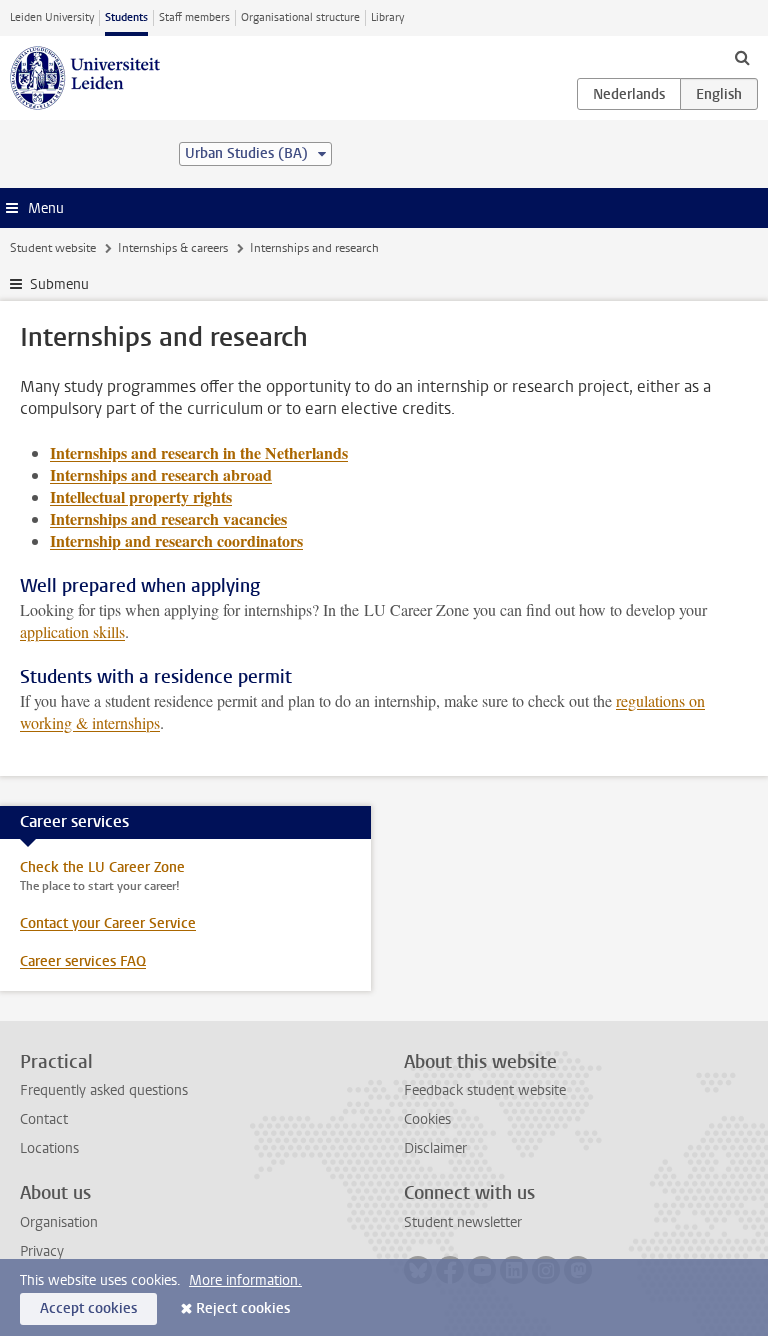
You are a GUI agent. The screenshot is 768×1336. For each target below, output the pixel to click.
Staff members (194, 17)
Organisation (59, 1222)
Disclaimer (435, 1148)
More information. (245, 1280)
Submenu (59, 284)
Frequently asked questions (104, 1090)
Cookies (427, 1119)
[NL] (629, 94)
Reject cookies (243, 1308)
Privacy (42, 1251)
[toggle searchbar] (742, 57)
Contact (44, 1119)
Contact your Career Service (108, 923)
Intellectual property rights (141, 496)
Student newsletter (463, 1222)
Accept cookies (88, 1308)
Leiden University (52, 17)
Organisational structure (300, 17)
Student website (53, 248)
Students (126, 17)
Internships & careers (173, 248)
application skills (72, 631)
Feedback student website (485, 1090)
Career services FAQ (83, 961)
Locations (49, 1148)
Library (387, 17)
